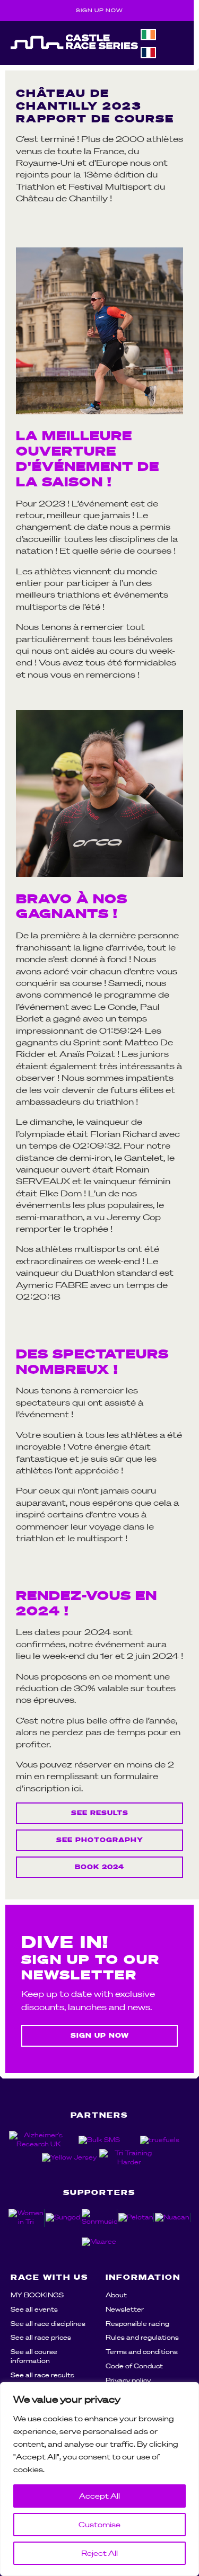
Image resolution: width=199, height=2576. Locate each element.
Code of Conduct (134, 2366)
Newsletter (125, 2309)
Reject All (99, 2553)
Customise (99, 2525)
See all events (34, 2309)
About (116, 2295)
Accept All (99, 2496)
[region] (99, 2479)
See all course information (34, 2356)
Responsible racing (137, 2324)
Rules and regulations (142, 2337)
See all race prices (41, 2337)
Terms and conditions (142, 2352)
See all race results (42, 2375)
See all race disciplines (48, 2324)
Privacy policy (128, 2380)
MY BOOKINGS (37, 2295)
